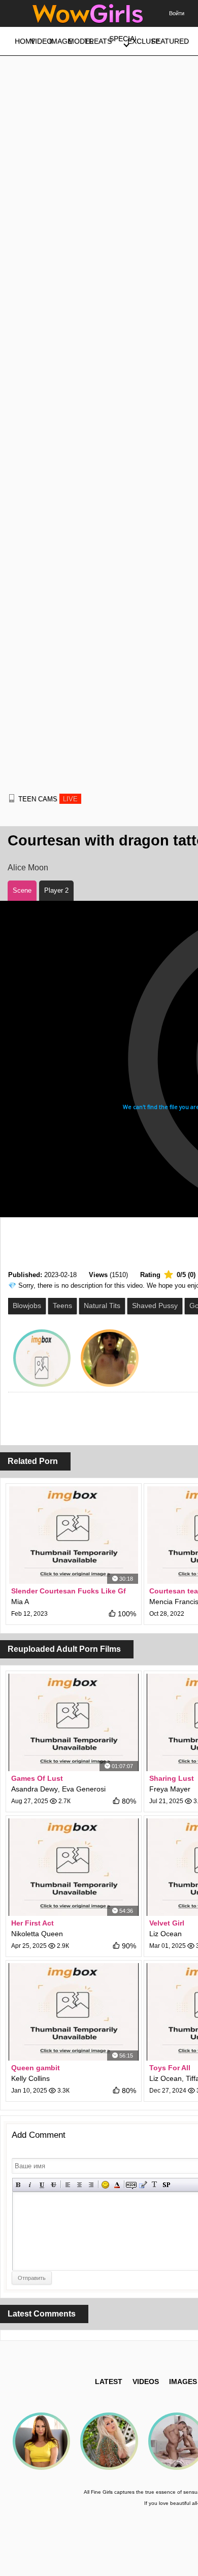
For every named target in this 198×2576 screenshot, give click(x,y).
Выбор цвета (117, 2185)
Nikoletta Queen (37, 1934)
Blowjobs (27, 1306)
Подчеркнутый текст (42, 2185)
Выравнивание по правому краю (91, 2185)
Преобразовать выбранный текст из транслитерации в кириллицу (155, 2185)
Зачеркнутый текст (54, 2185)
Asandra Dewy (35, 1789)
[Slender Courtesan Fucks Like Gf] (74, 1535)
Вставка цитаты (143, 2185)
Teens (62, 1306)
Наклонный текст (30, 2185)
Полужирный (19, 2185)
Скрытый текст (131, 2185)
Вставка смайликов (105, 2185)
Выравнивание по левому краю (68, 2185)
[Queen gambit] (74, 2012)
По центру (79, 2185)
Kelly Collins (30, 2078)
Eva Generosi (84, 1789)
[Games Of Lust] (74, 1722)
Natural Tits (102, 1306)
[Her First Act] (74, 1867)
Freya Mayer (170, 1789)
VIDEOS (146, 2382)
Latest (109, 2382)
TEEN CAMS (48, 799)
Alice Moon (28, 868)
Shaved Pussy (155, 1306)
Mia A (20, 1602)
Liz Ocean (166, 1934)
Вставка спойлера (166, 2185)
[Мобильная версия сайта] (12, 798)
